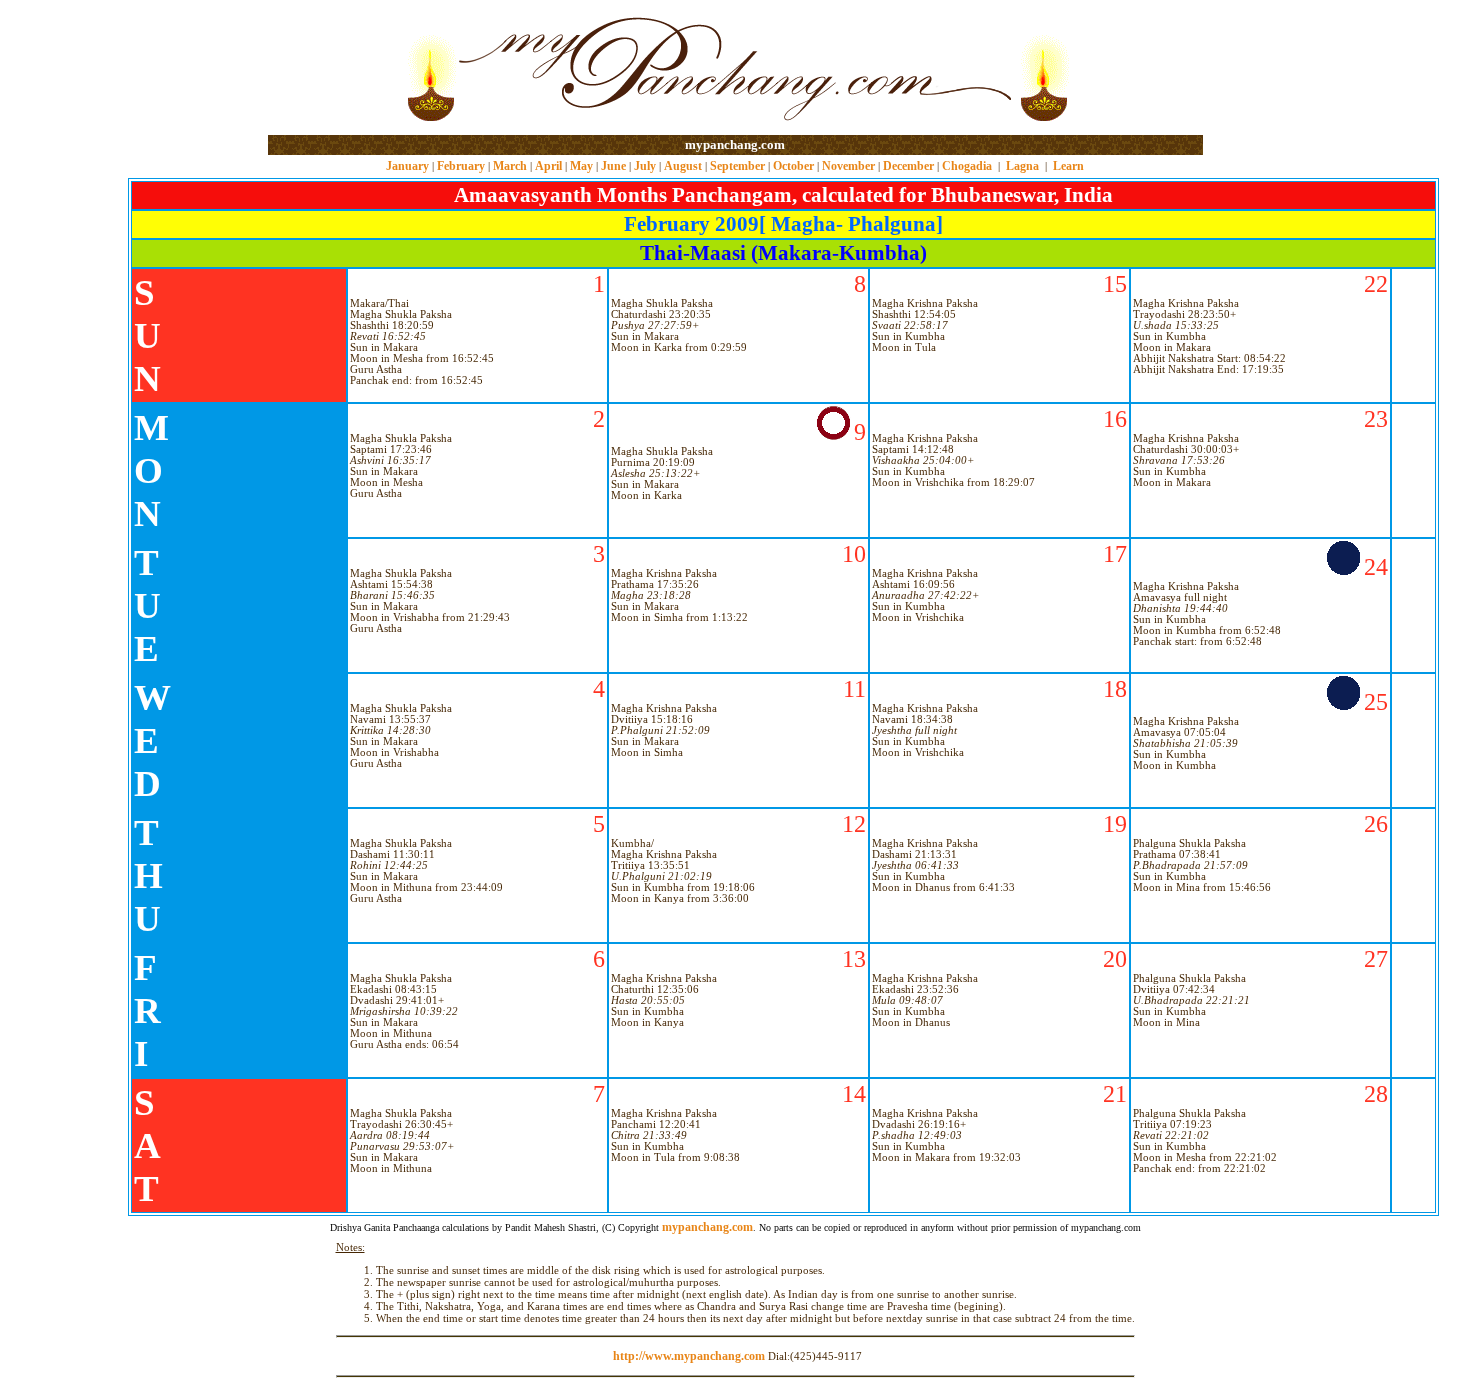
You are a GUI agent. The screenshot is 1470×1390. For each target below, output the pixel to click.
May (581, 166)
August (683, 166)
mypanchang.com (735, 144)
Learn (1068, 166)
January (407, 166)
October (793, 166)
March (510, 166)
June (613, 166)
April (548, 166)
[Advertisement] (332, 68)
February (461, 166)
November (848, 166)
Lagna (1022, 166)
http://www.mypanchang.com (689, 1356)
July (645, 166)
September (737, 166)
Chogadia (967, 166)
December (908, 166)
